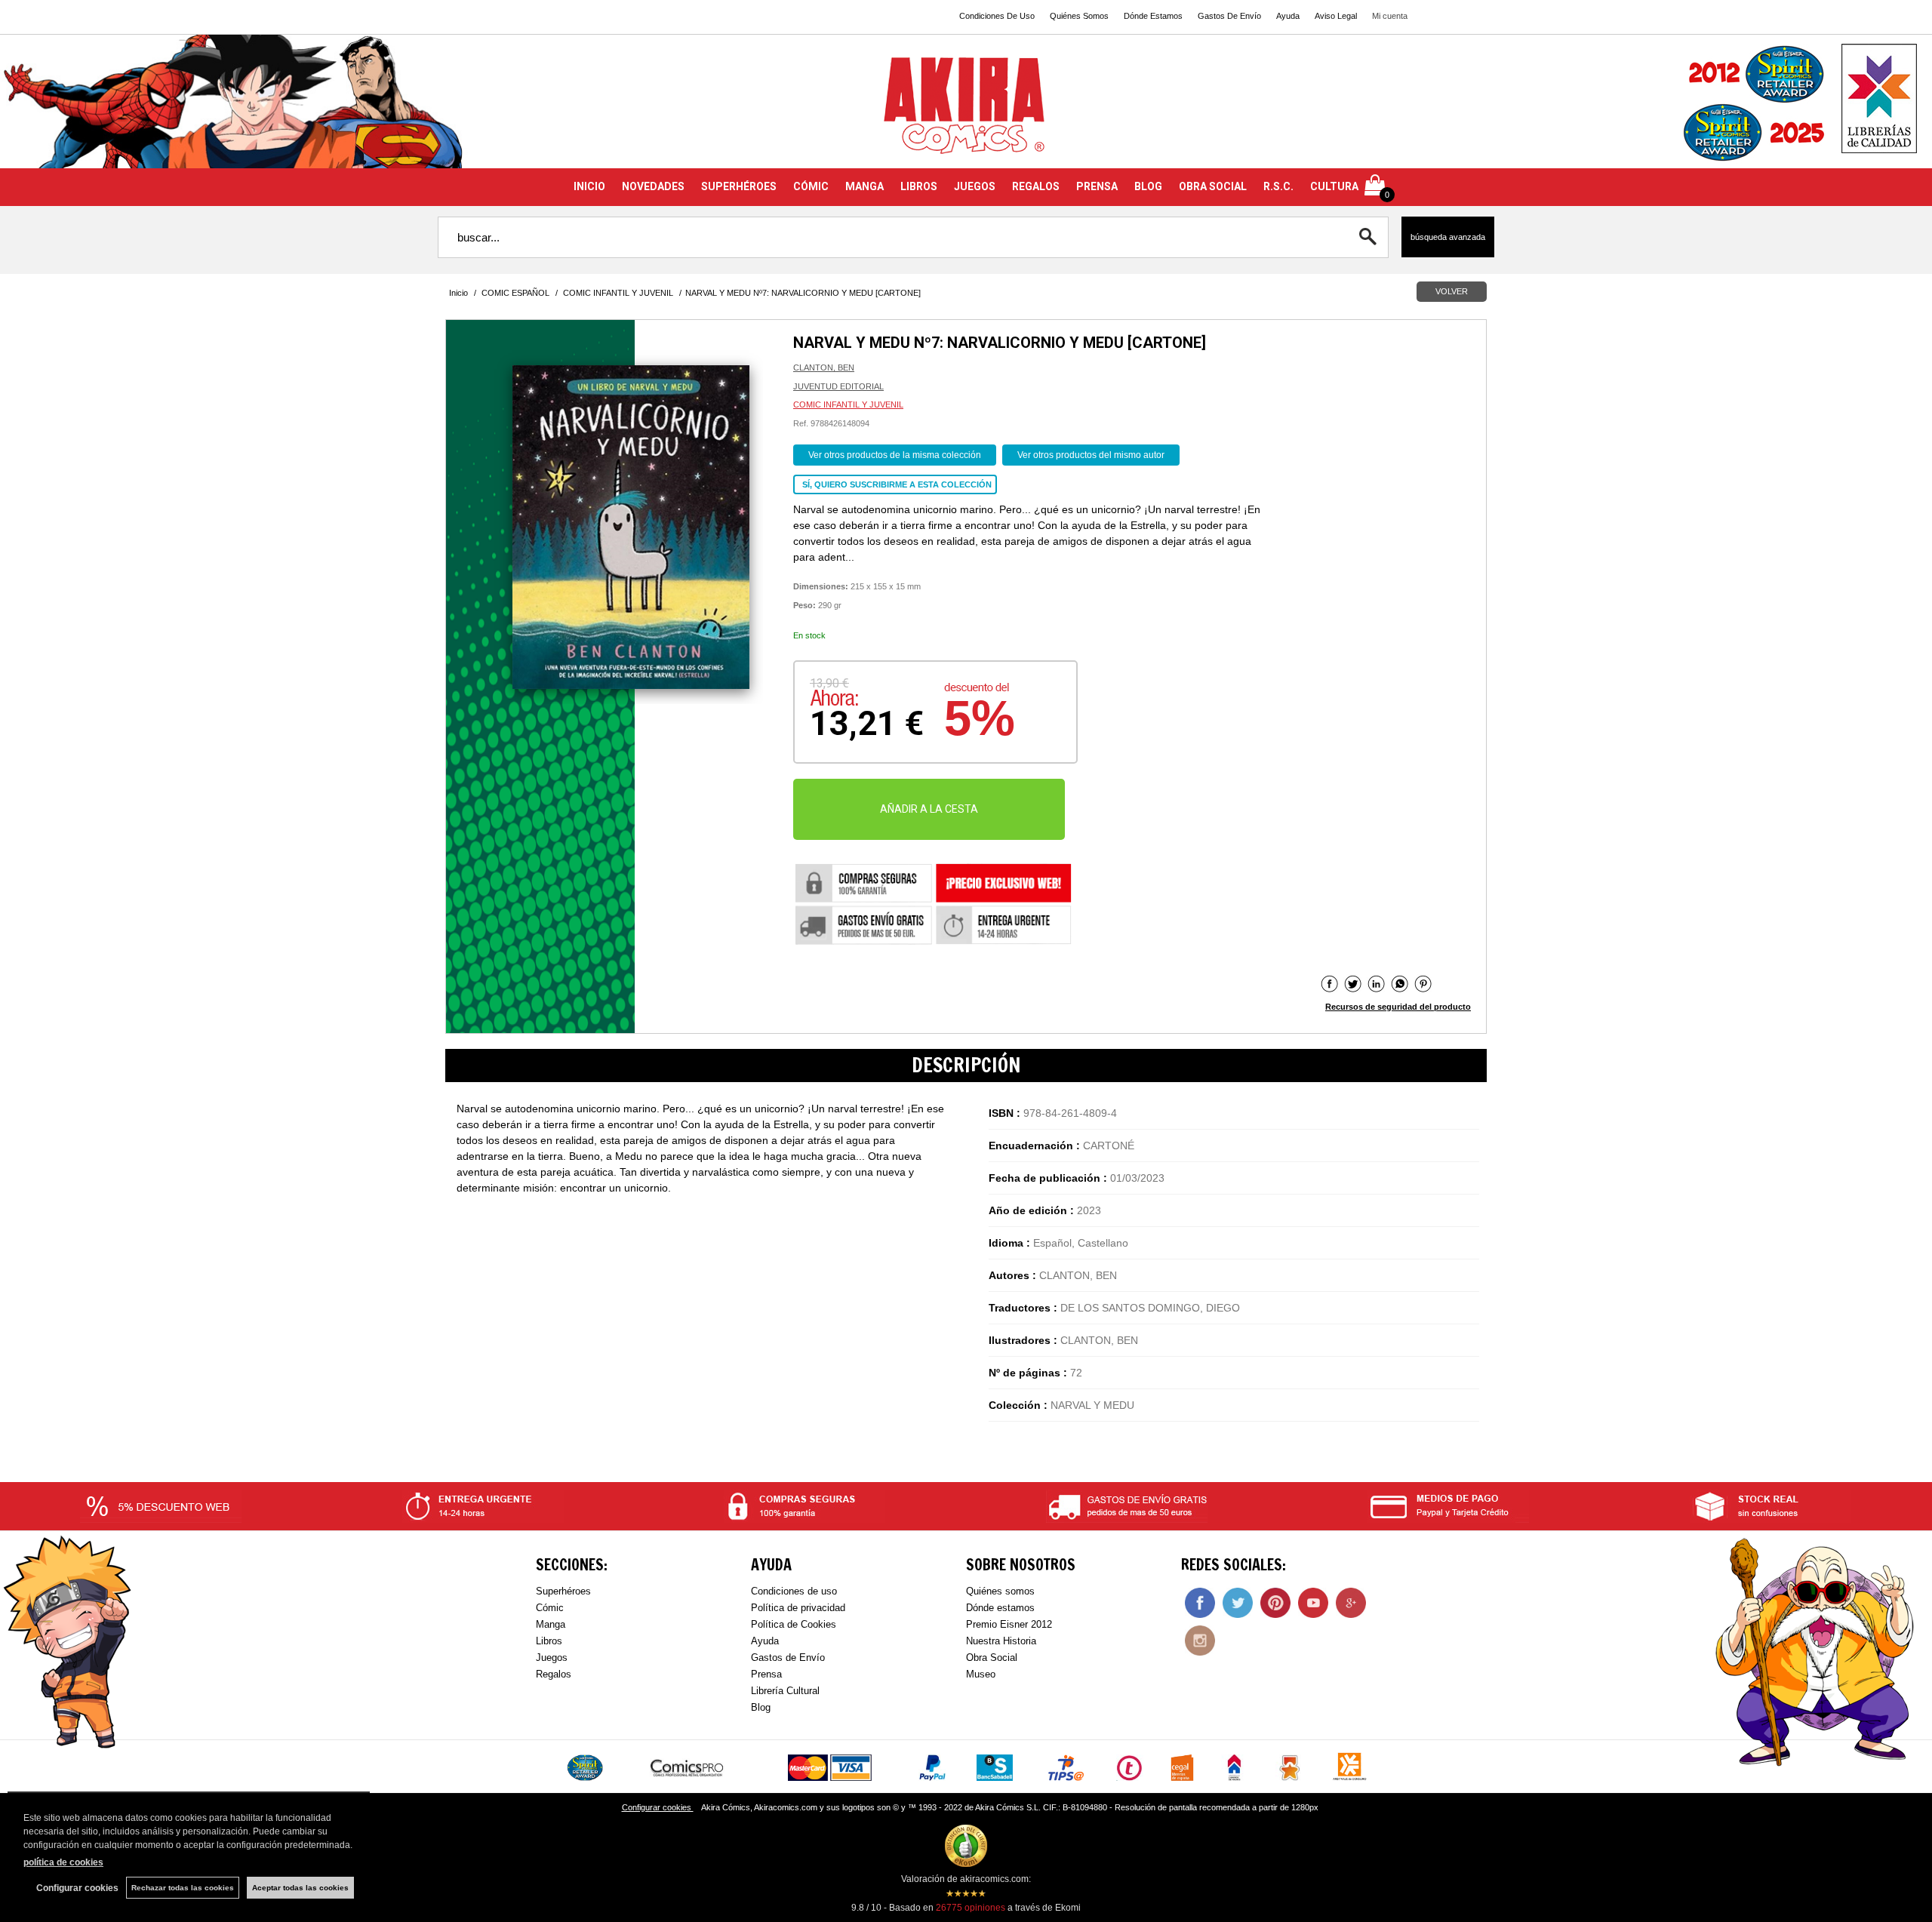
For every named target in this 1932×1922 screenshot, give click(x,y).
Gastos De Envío (1229, 16)
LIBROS (919, 186)
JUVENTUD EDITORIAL (838, 386)
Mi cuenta (1390, 16)
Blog (761, 1707)
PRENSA (1097, 186)
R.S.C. (1278, 186)
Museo (981, 1674)
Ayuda (1288, 16)
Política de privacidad (798, 1608)
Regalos (554, 1674)
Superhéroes (563, 1591)
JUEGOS (975, 186)
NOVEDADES (653, 186)
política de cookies (63, 1862)
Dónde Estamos (1153, 16)
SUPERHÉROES (739, 186)
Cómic (550, 1608)
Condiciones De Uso (997, 16)
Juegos (552, 1658)
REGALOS (1036, 186)
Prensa (766, 1674)
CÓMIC (811, 186)
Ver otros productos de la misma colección (895, 455)
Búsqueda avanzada (1448, 237)
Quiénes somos (1000, 1591)
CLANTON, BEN (824, 367)
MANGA (864, 186)
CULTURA (1334, 186)
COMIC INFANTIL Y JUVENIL (848, 404)
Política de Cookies (794, 1624)
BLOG (1148, 186)
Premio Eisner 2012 (1009, 1624)
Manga (551, 1624)
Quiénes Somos (1079, 16)
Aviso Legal (1336, 16)
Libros (549, 1641)
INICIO (589, 186)
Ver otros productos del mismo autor (1091, 455)
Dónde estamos (1000, 1608)
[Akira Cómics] (966, 111)
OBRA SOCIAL (1213, 186)
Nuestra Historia (1001, 1641)
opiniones (971, 1908)
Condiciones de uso (794, 1591)
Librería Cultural (785, 1691)
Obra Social (992, 1658)
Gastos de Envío (788, 1658)
